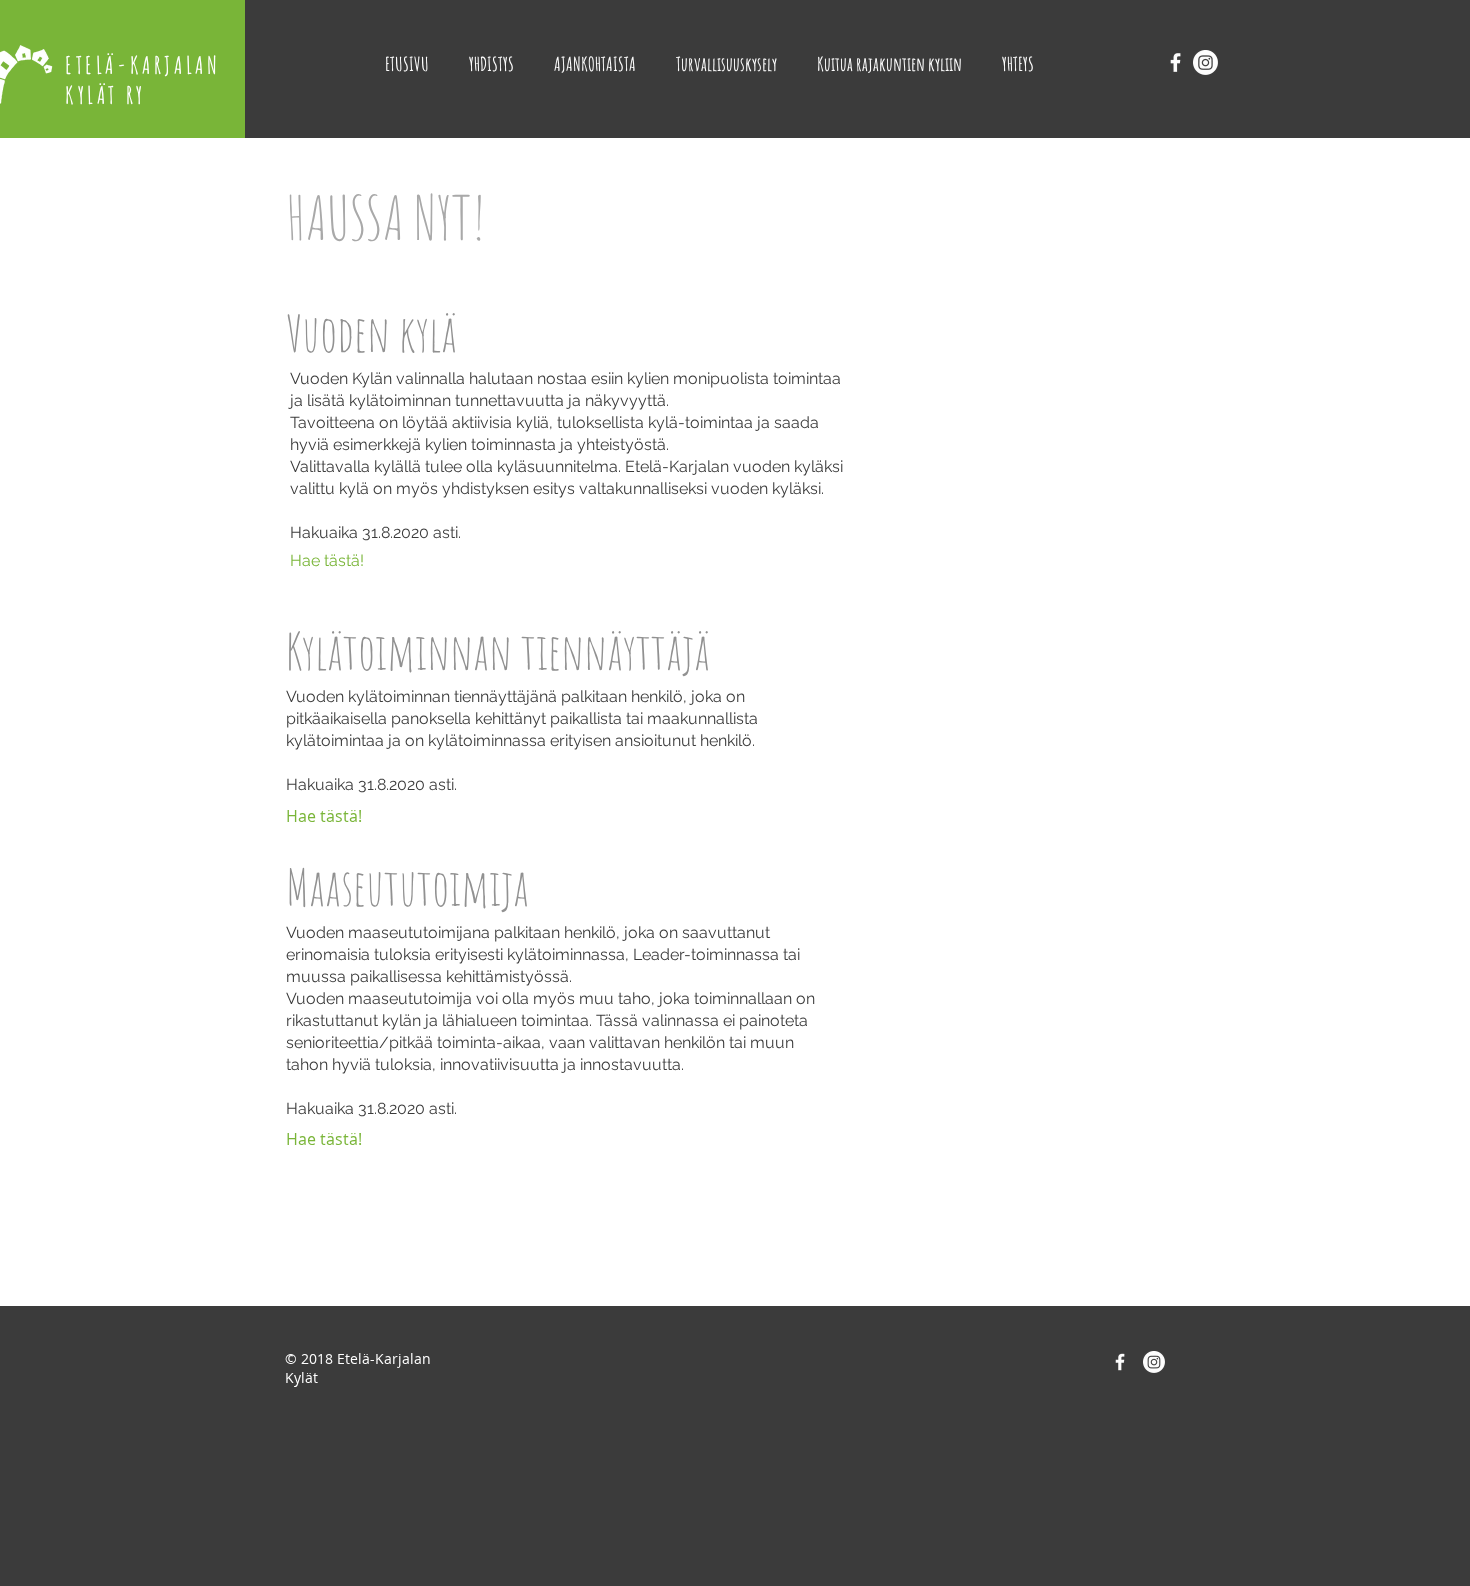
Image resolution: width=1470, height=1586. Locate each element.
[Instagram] (1205, 62)
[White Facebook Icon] (1175, 62)
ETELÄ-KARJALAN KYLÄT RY (142, 80)
